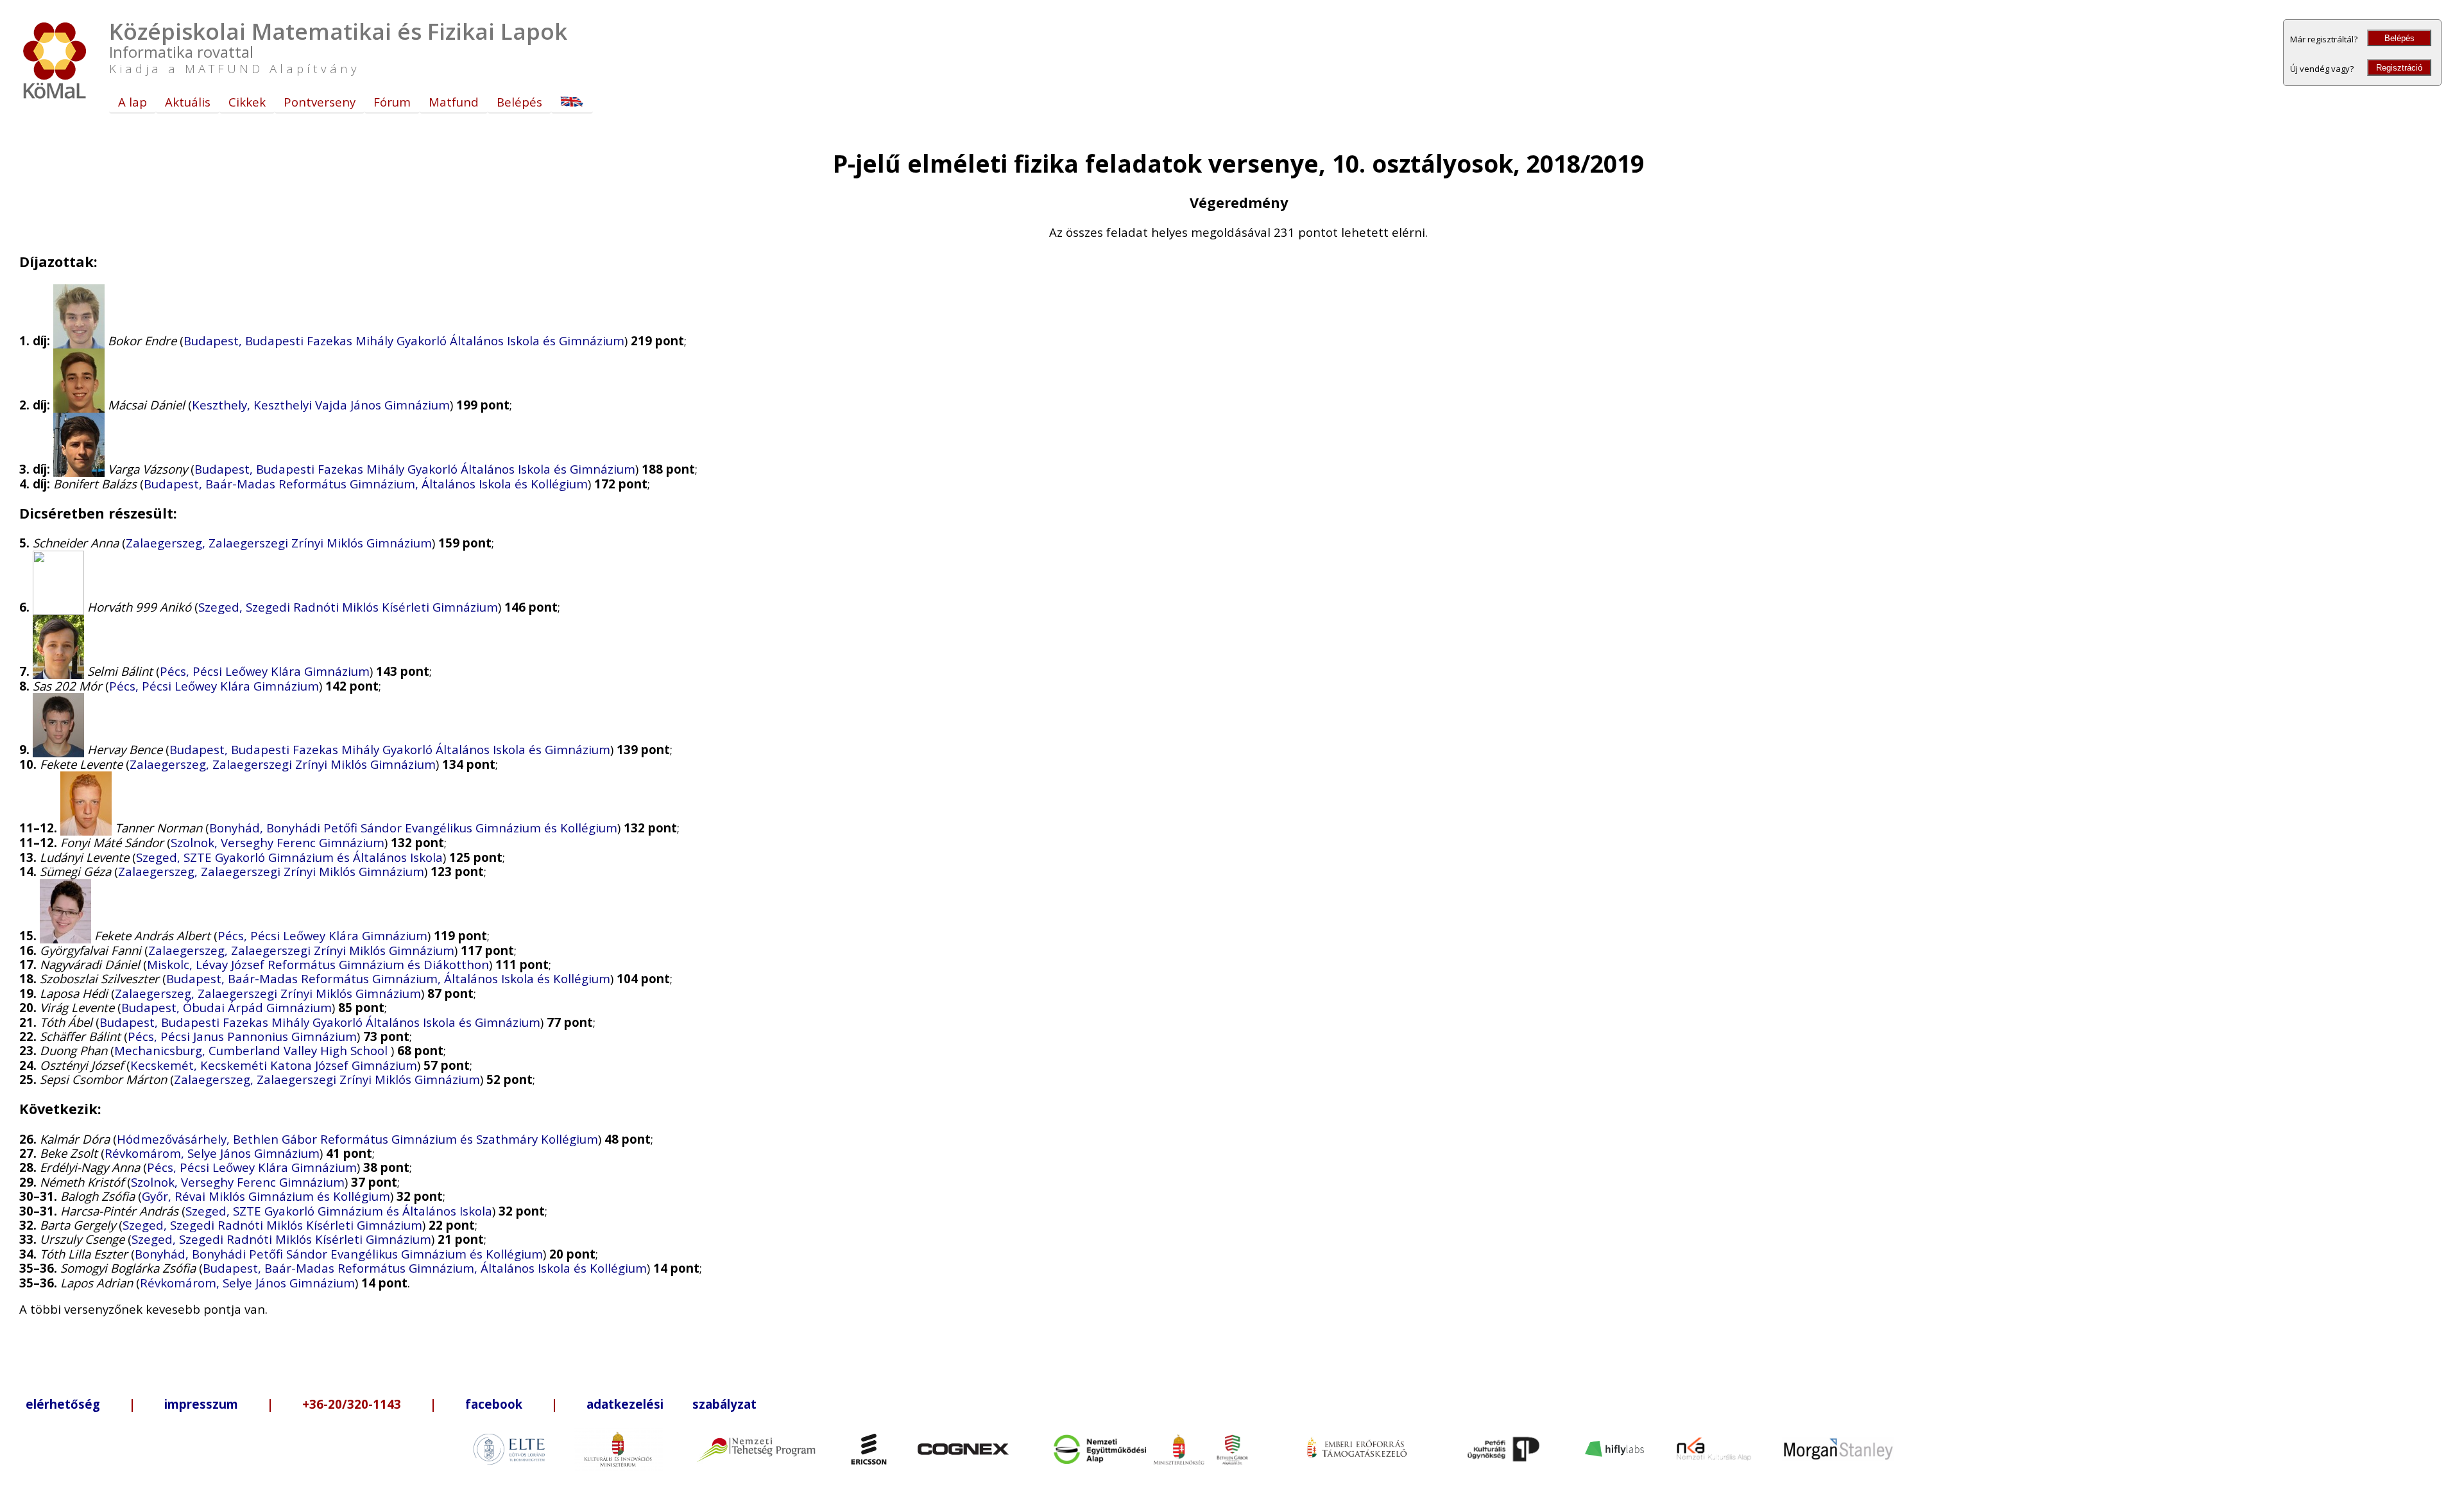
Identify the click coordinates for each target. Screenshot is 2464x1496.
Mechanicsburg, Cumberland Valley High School (252, 1050)
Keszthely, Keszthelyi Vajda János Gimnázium (321, 405)
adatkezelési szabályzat (672, 1404)
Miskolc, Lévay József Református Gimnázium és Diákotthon (318, 964)
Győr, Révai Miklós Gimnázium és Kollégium (266, 1196)
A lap (133, 102)
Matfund (454, 102)
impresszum (201, 1404)
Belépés (2400, 38)
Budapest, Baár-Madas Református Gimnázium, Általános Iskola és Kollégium (366, 484)
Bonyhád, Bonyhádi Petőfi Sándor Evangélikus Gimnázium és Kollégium (413, 828)
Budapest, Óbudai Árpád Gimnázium (227, 1007)
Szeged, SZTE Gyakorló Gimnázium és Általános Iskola (289, 857)
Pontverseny (320, 102)
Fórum (392, 102)
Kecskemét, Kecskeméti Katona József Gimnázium (274, 1065)
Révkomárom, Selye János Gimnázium (212, 1153)
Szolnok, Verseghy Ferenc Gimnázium (278, 842)
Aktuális (188, 102)
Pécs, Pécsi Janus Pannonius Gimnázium (242, 1036)
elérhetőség (63, 1404)
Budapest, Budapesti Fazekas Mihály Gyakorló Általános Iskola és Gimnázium (404, 340)
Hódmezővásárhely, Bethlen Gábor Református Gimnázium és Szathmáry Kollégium (357, 1139)
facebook (494, 1404)
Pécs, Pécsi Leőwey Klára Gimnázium (265, 671)
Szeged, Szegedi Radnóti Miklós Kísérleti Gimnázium (348, 607)
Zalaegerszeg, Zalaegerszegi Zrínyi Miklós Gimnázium (279, 543)
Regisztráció (2399, 68)
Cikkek (247, 102)
